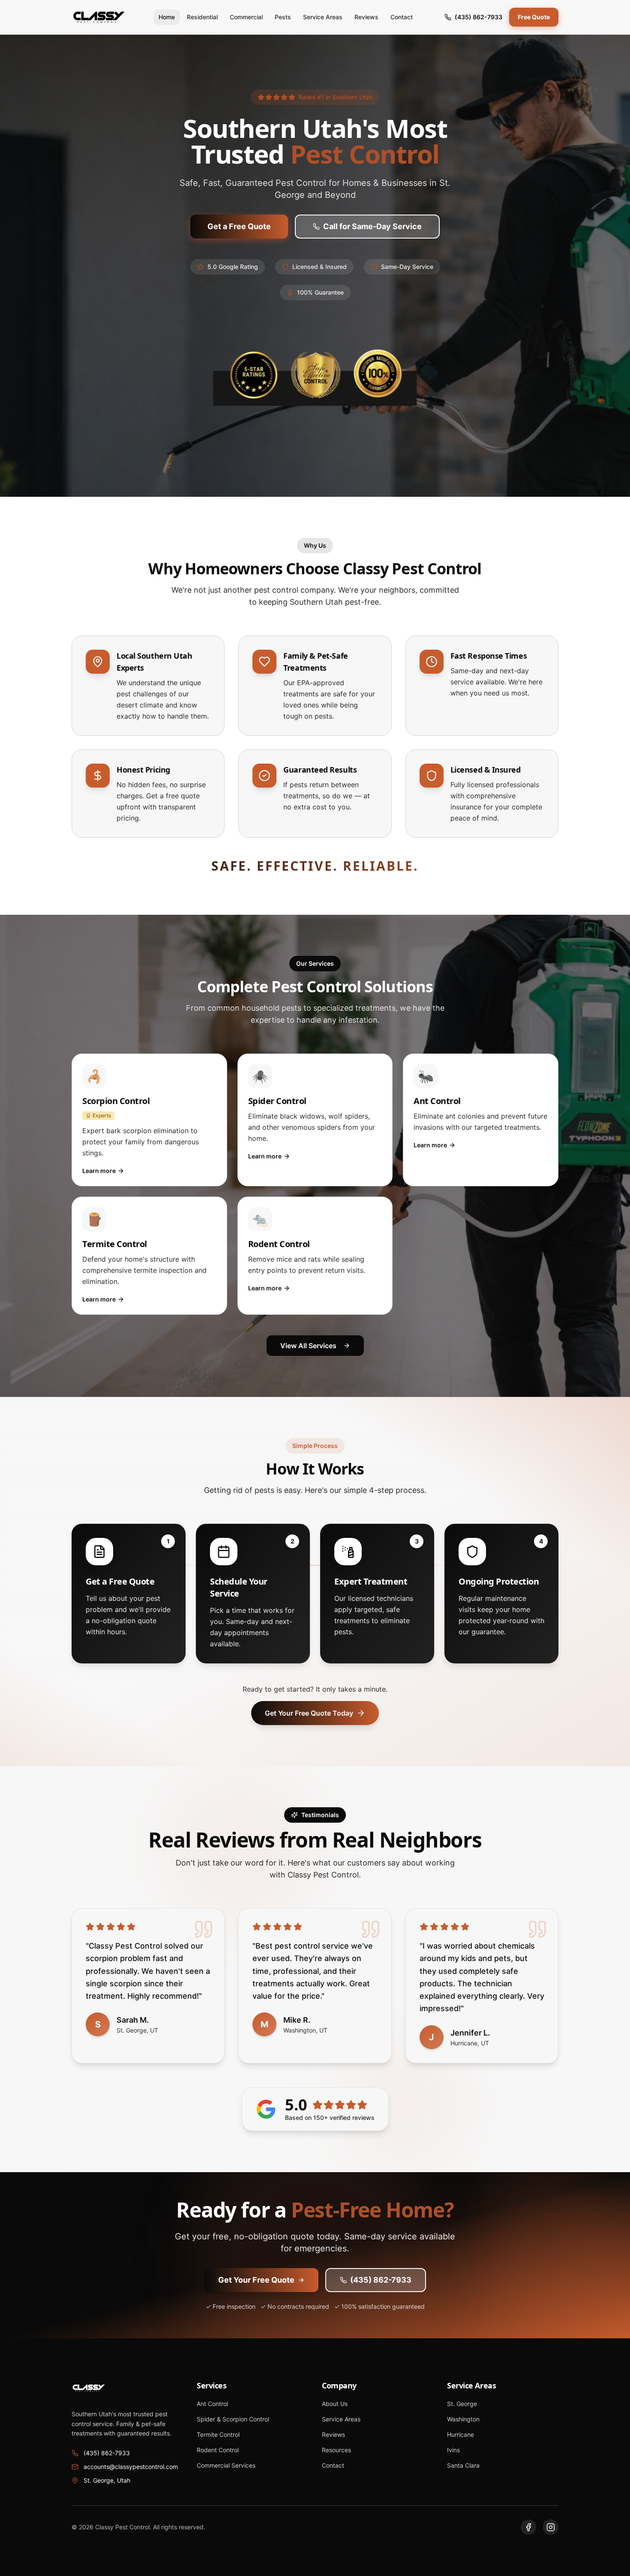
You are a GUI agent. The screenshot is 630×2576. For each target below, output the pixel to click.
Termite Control (218, 2434)
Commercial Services (226, 2465)
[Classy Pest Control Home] (99, 17)
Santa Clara (463, 2465)
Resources (336, 2450)
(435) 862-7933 (478, 17)
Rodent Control (218, 2450)
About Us (335, 2404)
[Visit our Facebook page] (528, 2527)
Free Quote (534, 17)
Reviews (366, 17)
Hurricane (460, 2434)
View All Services (308, 1346)
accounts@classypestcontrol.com (131, 2467)
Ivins (453, 2450)
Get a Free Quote (239, 226)
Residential (202, 17)
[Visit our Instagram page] (551, 2527)
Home (167, 17)
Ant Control (212, 2404)
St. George (462, 2404)
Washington (463, 2419)
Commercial (246, 17)
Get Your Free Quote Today (309, 1713)
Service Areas (323, 17)
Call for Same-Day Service (372, 226)
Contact (402, 17)
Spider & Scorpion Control (233, 2419)
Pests (283, 17)
